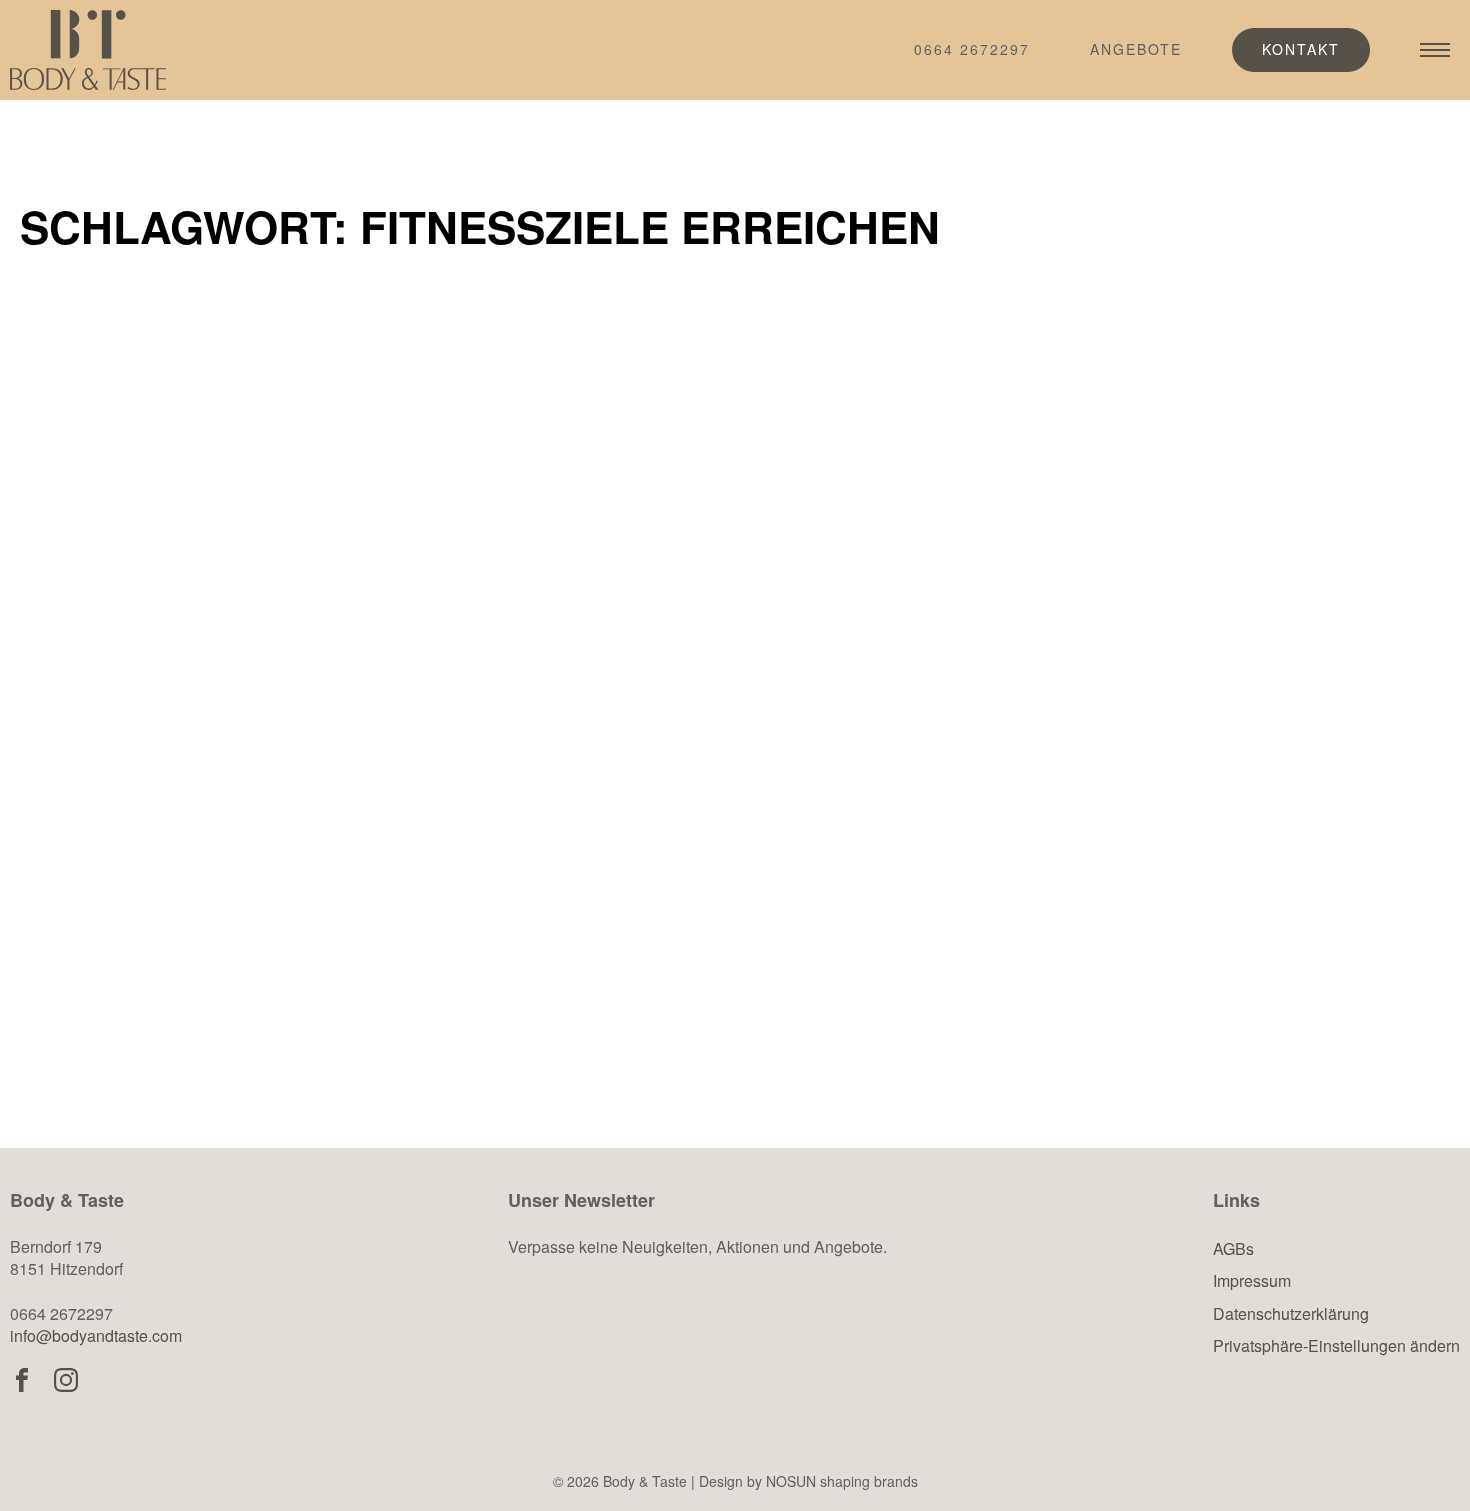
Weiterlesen (141, 1002)
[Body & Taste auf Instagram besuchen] (66, 1380)
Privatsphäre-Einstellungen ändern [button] (1336, 1345)
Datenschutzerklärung (1291, 1313)
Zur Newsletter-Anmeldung (684, 1345)
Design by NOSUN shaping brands (808, 1481)
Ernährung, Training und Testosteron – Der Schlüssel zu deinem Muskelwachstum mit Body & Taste (242, 780)
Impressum (1252, 1280)
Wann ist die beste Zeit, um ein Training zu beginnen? (1211, 747)
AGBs (1233, 1248)
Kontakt (1301, 49)
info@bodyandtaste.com (96, 1335)
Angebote (1136, 49)
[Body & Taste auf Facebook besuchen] (22, 1380)
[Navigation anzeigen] (1435, 50)
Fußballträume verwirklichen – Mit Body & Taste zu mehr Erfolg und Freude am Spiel (715, 780)
